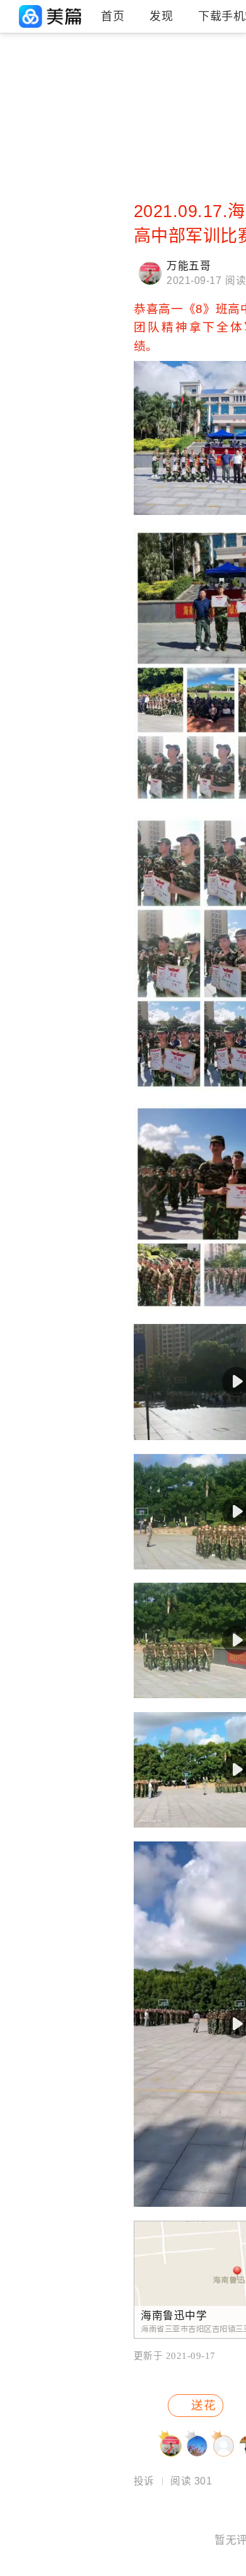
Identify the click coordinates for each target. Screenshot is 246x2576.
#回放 (20, 139)
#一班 (83, 161)
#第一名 (24, 161)
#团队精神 (92, 118)
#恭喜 (83, 139)
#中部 (20, 97)
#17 (16, 118)
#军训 (20, 75)
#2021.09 (91, 97)
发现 (161, 16)
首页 (113, 16)
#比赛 (83, 75)
